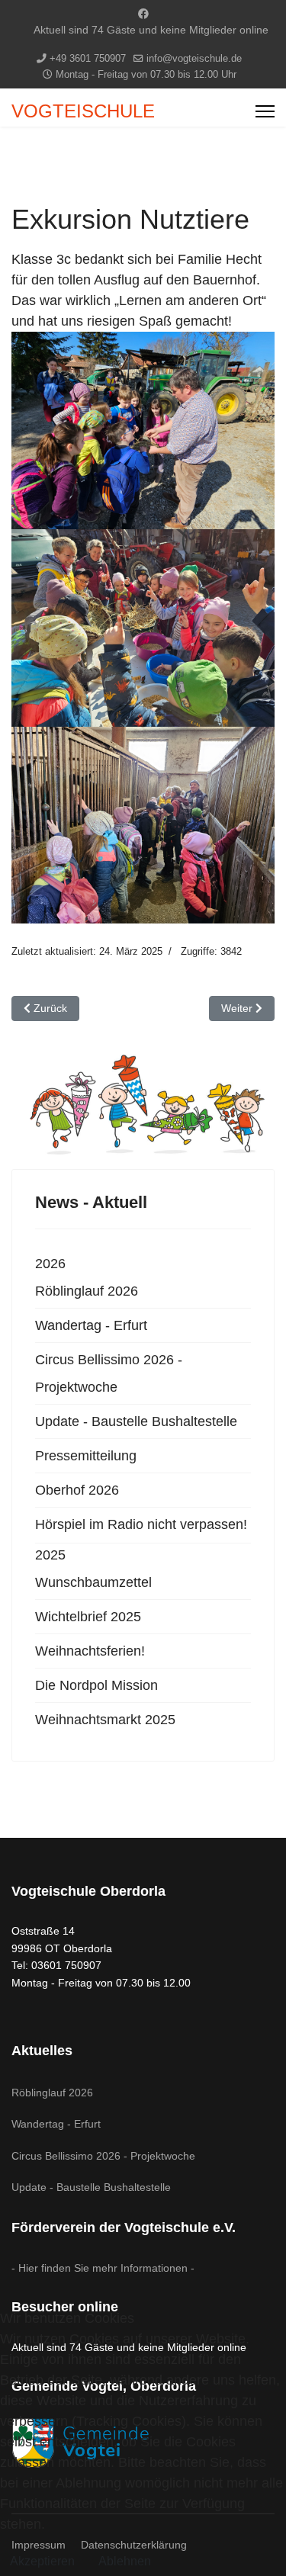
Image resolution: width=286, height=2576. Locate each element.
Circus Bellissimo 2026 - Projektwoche (109, 1373)
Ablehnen (125, 2561)
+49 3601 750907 (88, 59)
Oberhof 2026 (77, 1490)
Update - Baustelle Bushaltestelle (136, 1421)
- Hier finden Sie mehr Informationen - (103, 2268)
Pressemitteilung (86, 1456)
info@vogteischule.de (194, 59)
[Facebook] (143, 14)
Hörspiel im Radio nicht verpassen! (141, 1524)
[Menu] (265, 111)
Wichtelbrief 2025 (88, 1617)
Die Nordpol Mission (96, 1685)
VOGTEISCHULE (83, 111)
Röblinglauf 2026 (87, 1291)
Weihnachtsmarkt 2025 (105, 1720)
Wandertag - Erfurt (91, 1325)
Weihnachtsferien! (90, 1651)
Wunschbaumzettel (93, 1582)
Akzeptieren (42, 2561)
